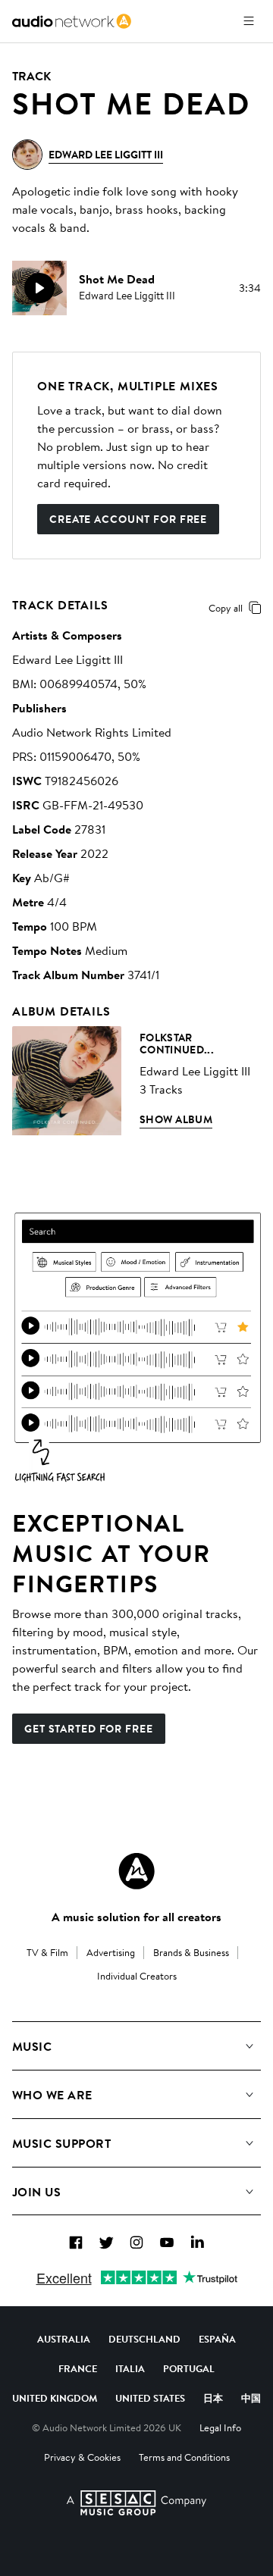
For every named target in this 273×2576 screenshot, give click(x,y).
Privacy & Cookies (82, 2457)
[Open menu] (249, 21)
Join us (36, 2192)
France (78, 2368)
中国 (251, 2398)
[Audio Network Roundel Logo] (136, 1871)
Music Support (61, 2143)
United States (150, 2398)
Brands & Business (191, 1952)
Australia (64, 2339)
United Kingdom (55, 2398)
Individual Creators (137, 1976)
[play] (39, 288)
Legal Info (220, 2427)
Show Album (176, 1119)
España (217, 2339)
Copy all (226, 608)
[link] (72, 21)
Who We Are (52, 2095)
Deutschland (144, 2339)
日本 (213, 2398)
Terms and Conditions (184, 2457)
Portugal (189, 2368)
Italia (130, 2368)
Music (32, 2046)
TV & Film (47, 1952)
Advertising (111, 1952)
